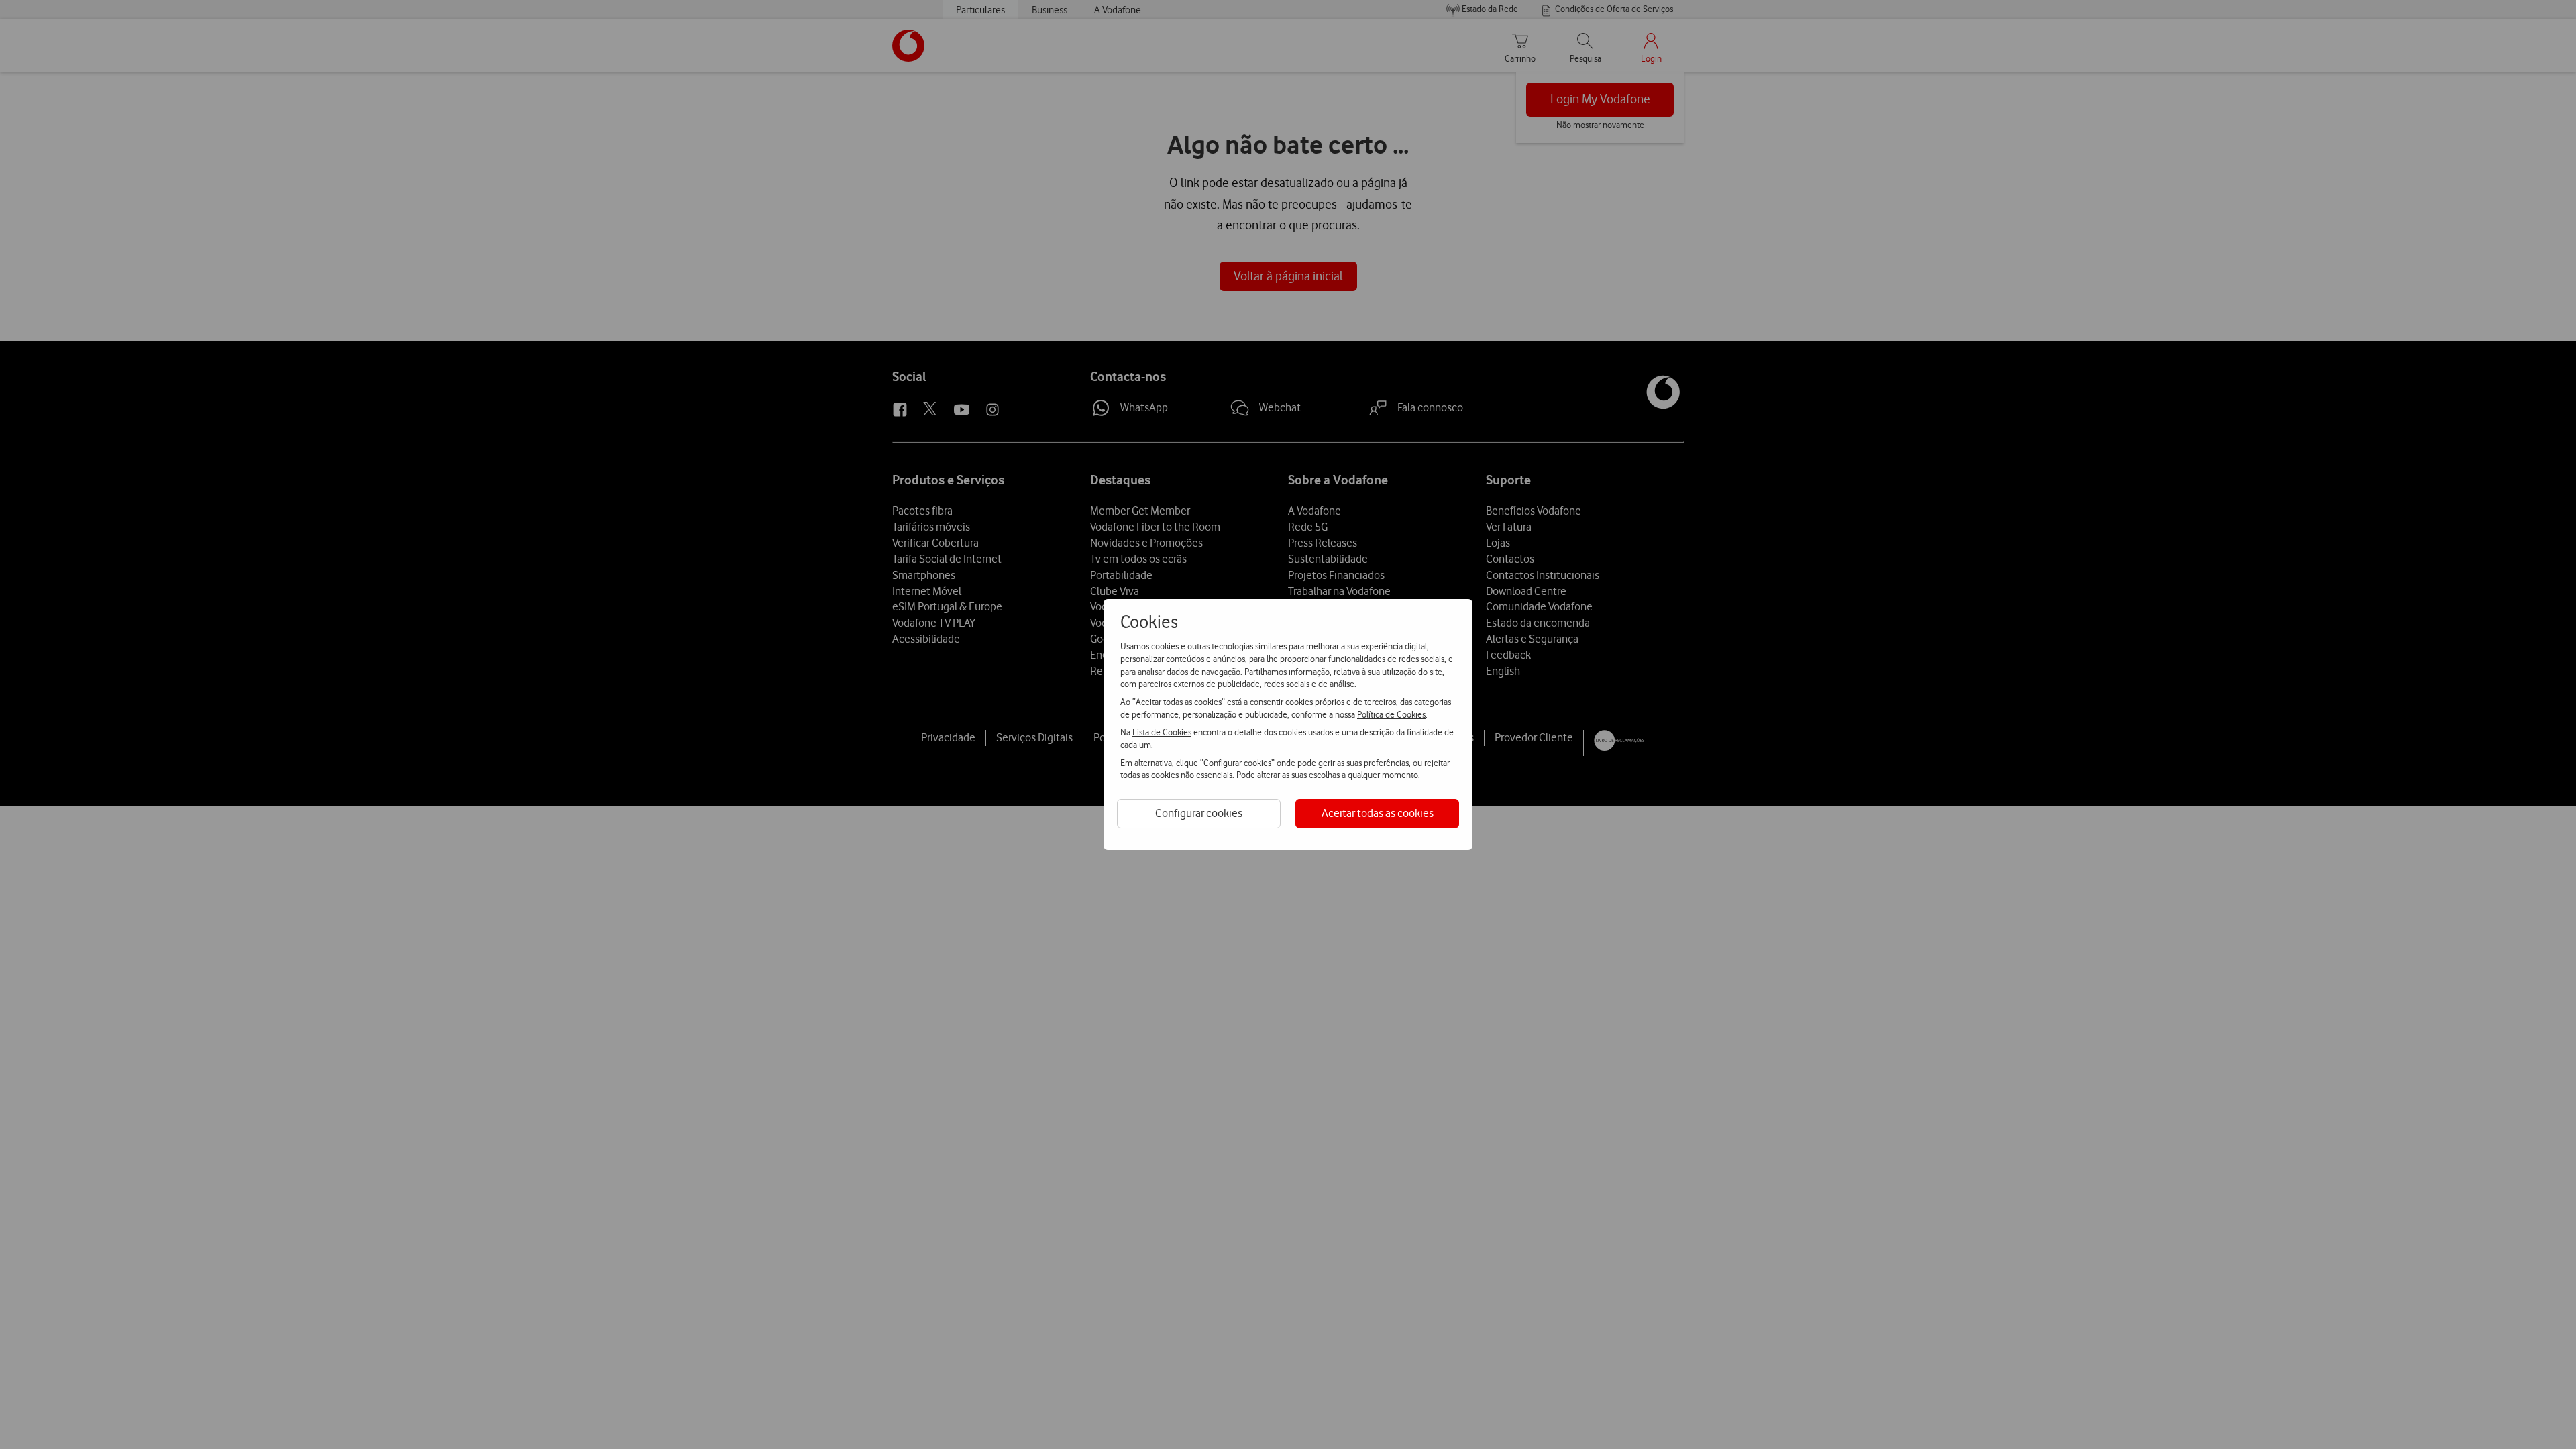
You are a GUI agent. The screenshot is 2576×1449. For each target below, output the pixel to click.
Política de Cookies (1391, 714)
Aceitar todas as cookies (1378, 813)
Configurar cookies (1199, 813)
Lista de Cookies (1162, 732)
